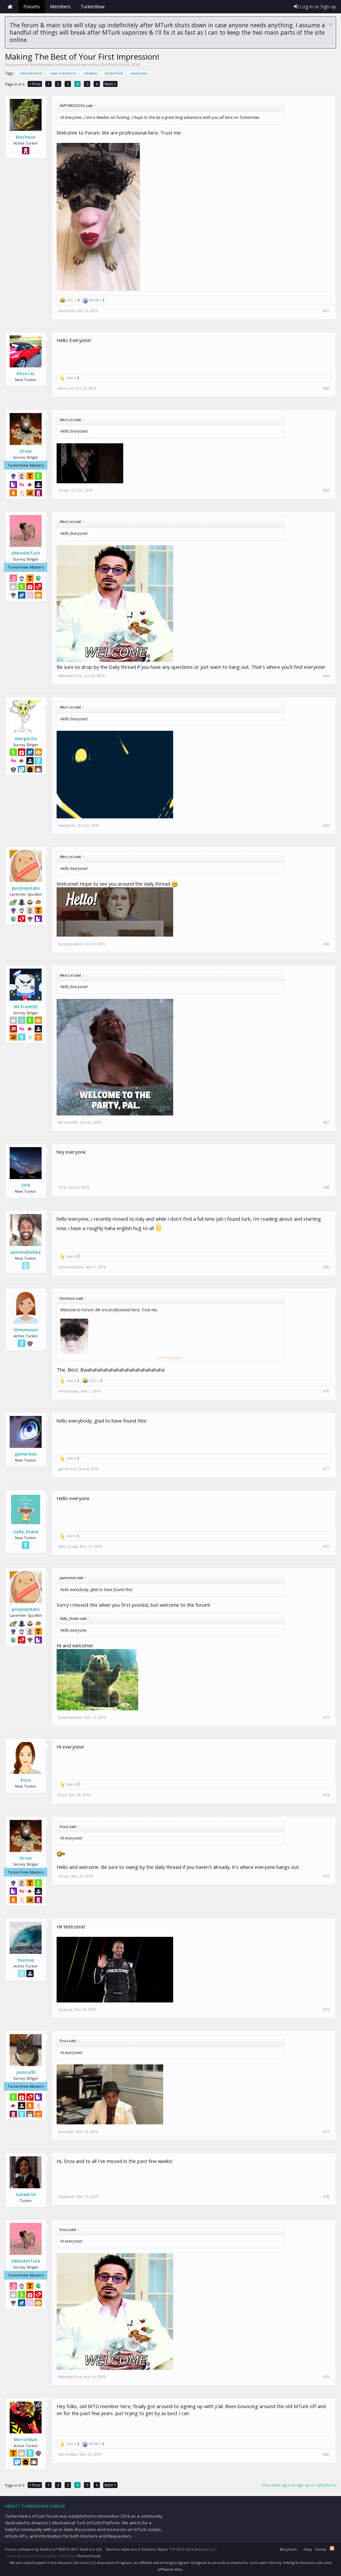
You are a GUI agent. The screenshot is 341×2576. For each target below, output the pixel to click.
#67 (326, 1122)
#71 (326, 1469)
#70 (326, 1391)
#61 (326, 311)
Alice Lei (26, 373)
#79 (326, 2377)
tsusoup (26, 1960)
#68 (326, 1187)
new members (63, 73)
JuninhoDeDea (26, 1252)
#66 (326, 944)
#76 (326, 2009)
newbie (91, 73)
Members (60, 6)
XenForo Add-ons (121, 2549)
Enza (26, 1780)
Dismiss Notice (331, 24)
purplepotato (26, 888)
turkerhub (114, 73)
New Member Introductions (54, 64)
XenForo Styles (155, 2549)
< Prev (35, 84)
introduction (31, 73)
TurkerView (93, 6)
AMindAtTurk (26, 553)
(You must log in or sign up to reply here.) (299, 2485)
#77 (326, 2132)
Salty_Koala (26, 1531)
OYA (26, 1185)
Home (10, 7)
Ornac (26, 451)
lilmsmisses (26, 1330)
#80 (326, 2454)
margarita (26, 738)
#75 (326, 1876)
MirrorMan (26, 2439)
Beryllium (288, 2549)
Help (308, 2549)
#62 (326, 388)
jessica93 (26, 2072)
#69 (326, 1267)
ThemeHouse (88, 2556)
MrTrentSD (26, 1007)
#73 (326, 1717)
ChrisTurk (109, 64)
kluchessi (26, 137)
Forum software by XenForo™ (54, 2549)
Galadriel (26, 2194)
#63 (326, 490)
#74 (326, 1795)
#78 (326, 2197)
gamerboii (26, 1454)
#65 (326, 825)
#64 (326, 676)
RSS (332, 2548)
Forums (32, 6)
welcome (139, 73)
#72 (326, 1546)
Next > (110, 84)
